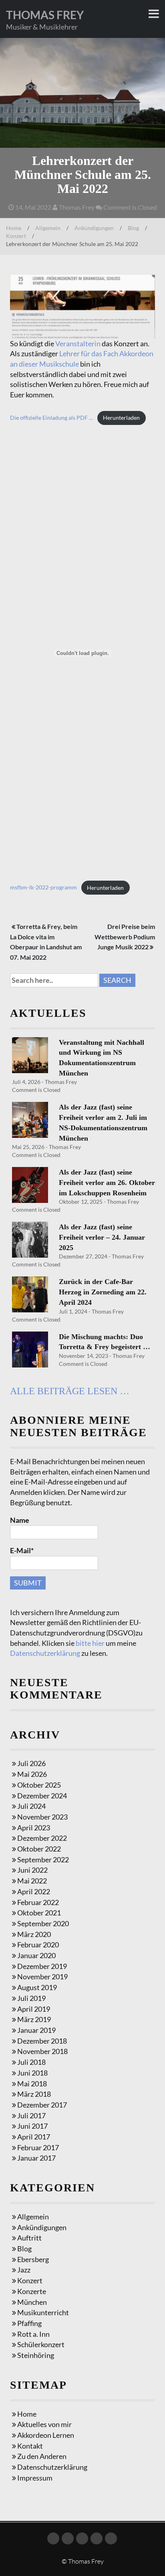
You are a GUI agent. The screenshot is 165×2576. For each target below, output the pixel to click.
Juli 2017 (31, 2116)
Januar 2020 (36, 1955)
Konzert (16, 236)
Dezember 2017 (42, 2105)
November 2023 (42, 1817)
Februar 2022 (38, 1902)
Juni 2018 (32, 2073)
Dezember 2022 (42, 1838)
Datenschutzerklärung (45, 1653)
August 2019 (37, 1987)
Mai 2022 (32, 1881)
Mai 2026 (32, 1774)
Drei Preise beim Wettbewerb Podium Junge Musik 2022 (125, 937)
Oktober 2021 (39, 1913)
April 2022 (34, 1891)
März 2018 (34, 2094)
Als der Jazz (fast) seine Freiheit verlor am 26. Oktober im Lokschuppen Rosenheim (107, 1182)
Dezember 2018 (42, 2041)
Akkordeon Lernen (46, 2435)
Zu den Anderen (42, 2456)
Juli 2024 (31, 1806)
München (32, 2302)
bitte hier (90, 1643)
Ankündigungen (94, 228)
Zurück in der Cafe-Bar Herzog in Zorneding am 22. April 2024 (103, 1292)
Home (14, 228)
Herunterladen (121, 418)
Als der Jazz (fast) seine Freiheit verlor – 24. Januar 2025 (102, 1237)
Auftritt (29, 2238)
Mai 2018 (32, 2084)
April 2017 (34, 2137)
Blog (133, 228)
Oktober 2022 (39, 1849)
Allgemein (48, 228)
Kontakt (30, 2446)
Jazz (24, 2270)
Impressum (35, 2478)
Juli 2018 (31, 2062)
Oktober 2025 (39, 1785)
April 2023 (34, 1828)
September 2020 (43, 1923)
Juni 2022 (32, 1870)
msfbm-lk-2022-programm (43, 888)
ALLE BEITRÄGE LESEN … (70, 1391)
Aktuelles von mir (44, 2424)
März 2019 (34, 2019)
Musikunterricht (43, 2312)
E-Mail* (22, 1550)
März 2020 (34, 1934)
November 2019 (42, 1977)
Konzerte (32, 2291)
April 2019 (34, 2009)
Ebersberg (33, 2259)
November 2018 (42, 2051)
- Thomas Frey (59, 1082)
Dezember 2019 (42, 1966)
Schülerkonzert (41, 2344)
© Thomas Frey (83, 2561)
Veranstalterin (78, 343)
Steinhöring (36, 2355)
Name (20, 1520)
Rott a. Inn (33, 2334)
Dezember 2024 (42, 1796)
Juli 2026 (31, 1763)
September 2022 (43, 1860)
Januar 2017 (36, 2158)
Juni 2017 (32, 2126)
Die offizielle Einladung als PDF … (51, 418)
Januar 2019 (36, 2030)
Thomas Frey (45, 15)
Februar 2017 (38, 2147)
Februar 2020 (38, 1945)
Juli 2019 (31, 1998)
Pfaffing (29, 2323)
